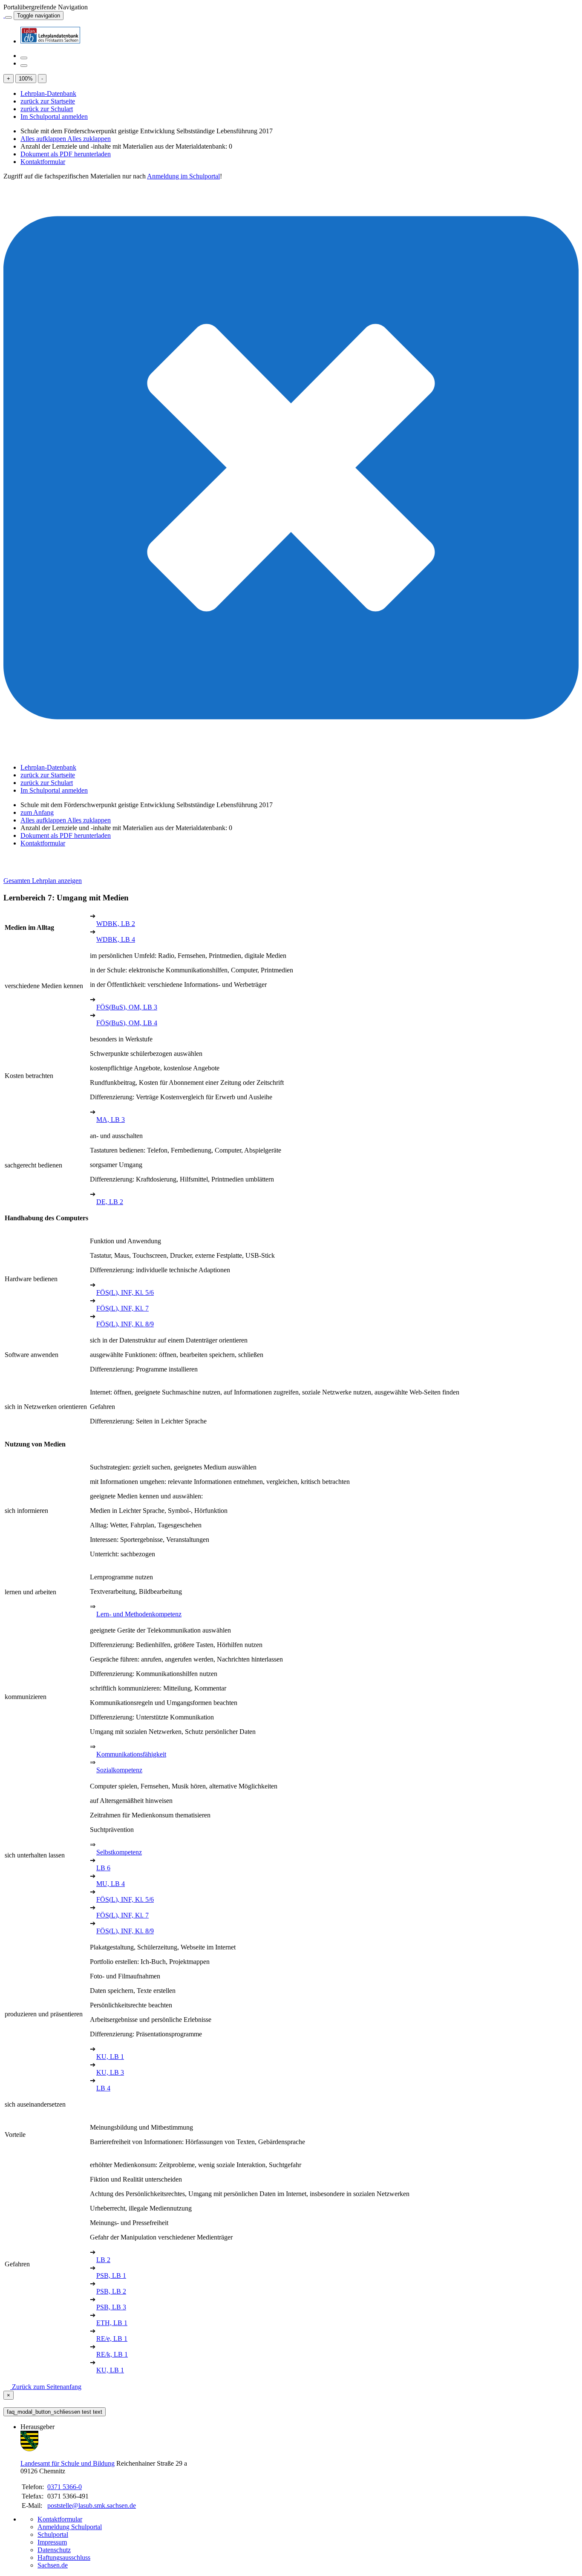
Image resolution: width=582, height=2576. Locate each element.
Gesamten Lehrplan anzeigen (43, 881)
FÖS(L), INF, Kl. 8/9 (125, 1324)
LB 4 (103, 2088)
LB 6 (103, 1868)
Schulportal (53, 2534)
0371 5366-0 (65, 2487)
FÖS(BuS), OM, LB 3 (127, 1007)
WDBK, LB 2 (116, 924)
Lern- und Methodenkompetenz (139, 1614)
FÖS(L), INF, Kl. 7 (122, 1308)
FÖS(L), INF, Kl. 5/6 (125, 1292)
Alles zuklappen (89, 139)
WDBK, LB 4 (116, 939)
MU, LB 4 (111, 1884)
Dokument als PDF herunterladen (66, 154)
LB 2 (103, 2260)
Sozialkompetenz (119, 1770)
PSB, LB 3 (111, 2307)
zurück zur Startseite (48, 101)
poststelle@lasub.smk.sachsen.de (92, 2506)
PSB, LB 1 (111, 2276)
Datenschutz (54, 2550)
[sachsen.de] (4, 15)
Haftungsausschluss (64, 2557)
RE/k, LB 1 (112, 2354)
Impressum (52, 2542)
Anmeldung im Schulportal (183, 176)
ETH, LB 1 (112, 2323)
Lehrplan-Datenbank (48, 93)
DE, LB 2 (110, 1202)
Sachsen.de (53, 2565)
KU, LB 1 (110, 2057)
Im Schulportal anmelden (54, 116)
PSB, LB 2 (111, 2291)
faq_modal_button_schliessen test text (55, 2412)
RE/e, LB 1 (112, 2339)
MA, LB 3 (111, 1120)
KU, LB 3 (110, 2072)
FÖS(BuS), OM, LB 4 (127, 1023)
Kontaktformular (43, 162)
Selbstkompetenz (119, 1852)
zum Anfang (37, 812)
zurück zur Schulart (47, 109)
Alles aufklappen (44, 139)
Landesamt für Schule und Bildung (68, 2463)
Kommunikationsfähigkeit (131, 1754)
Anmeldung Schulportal (70, 2527)
